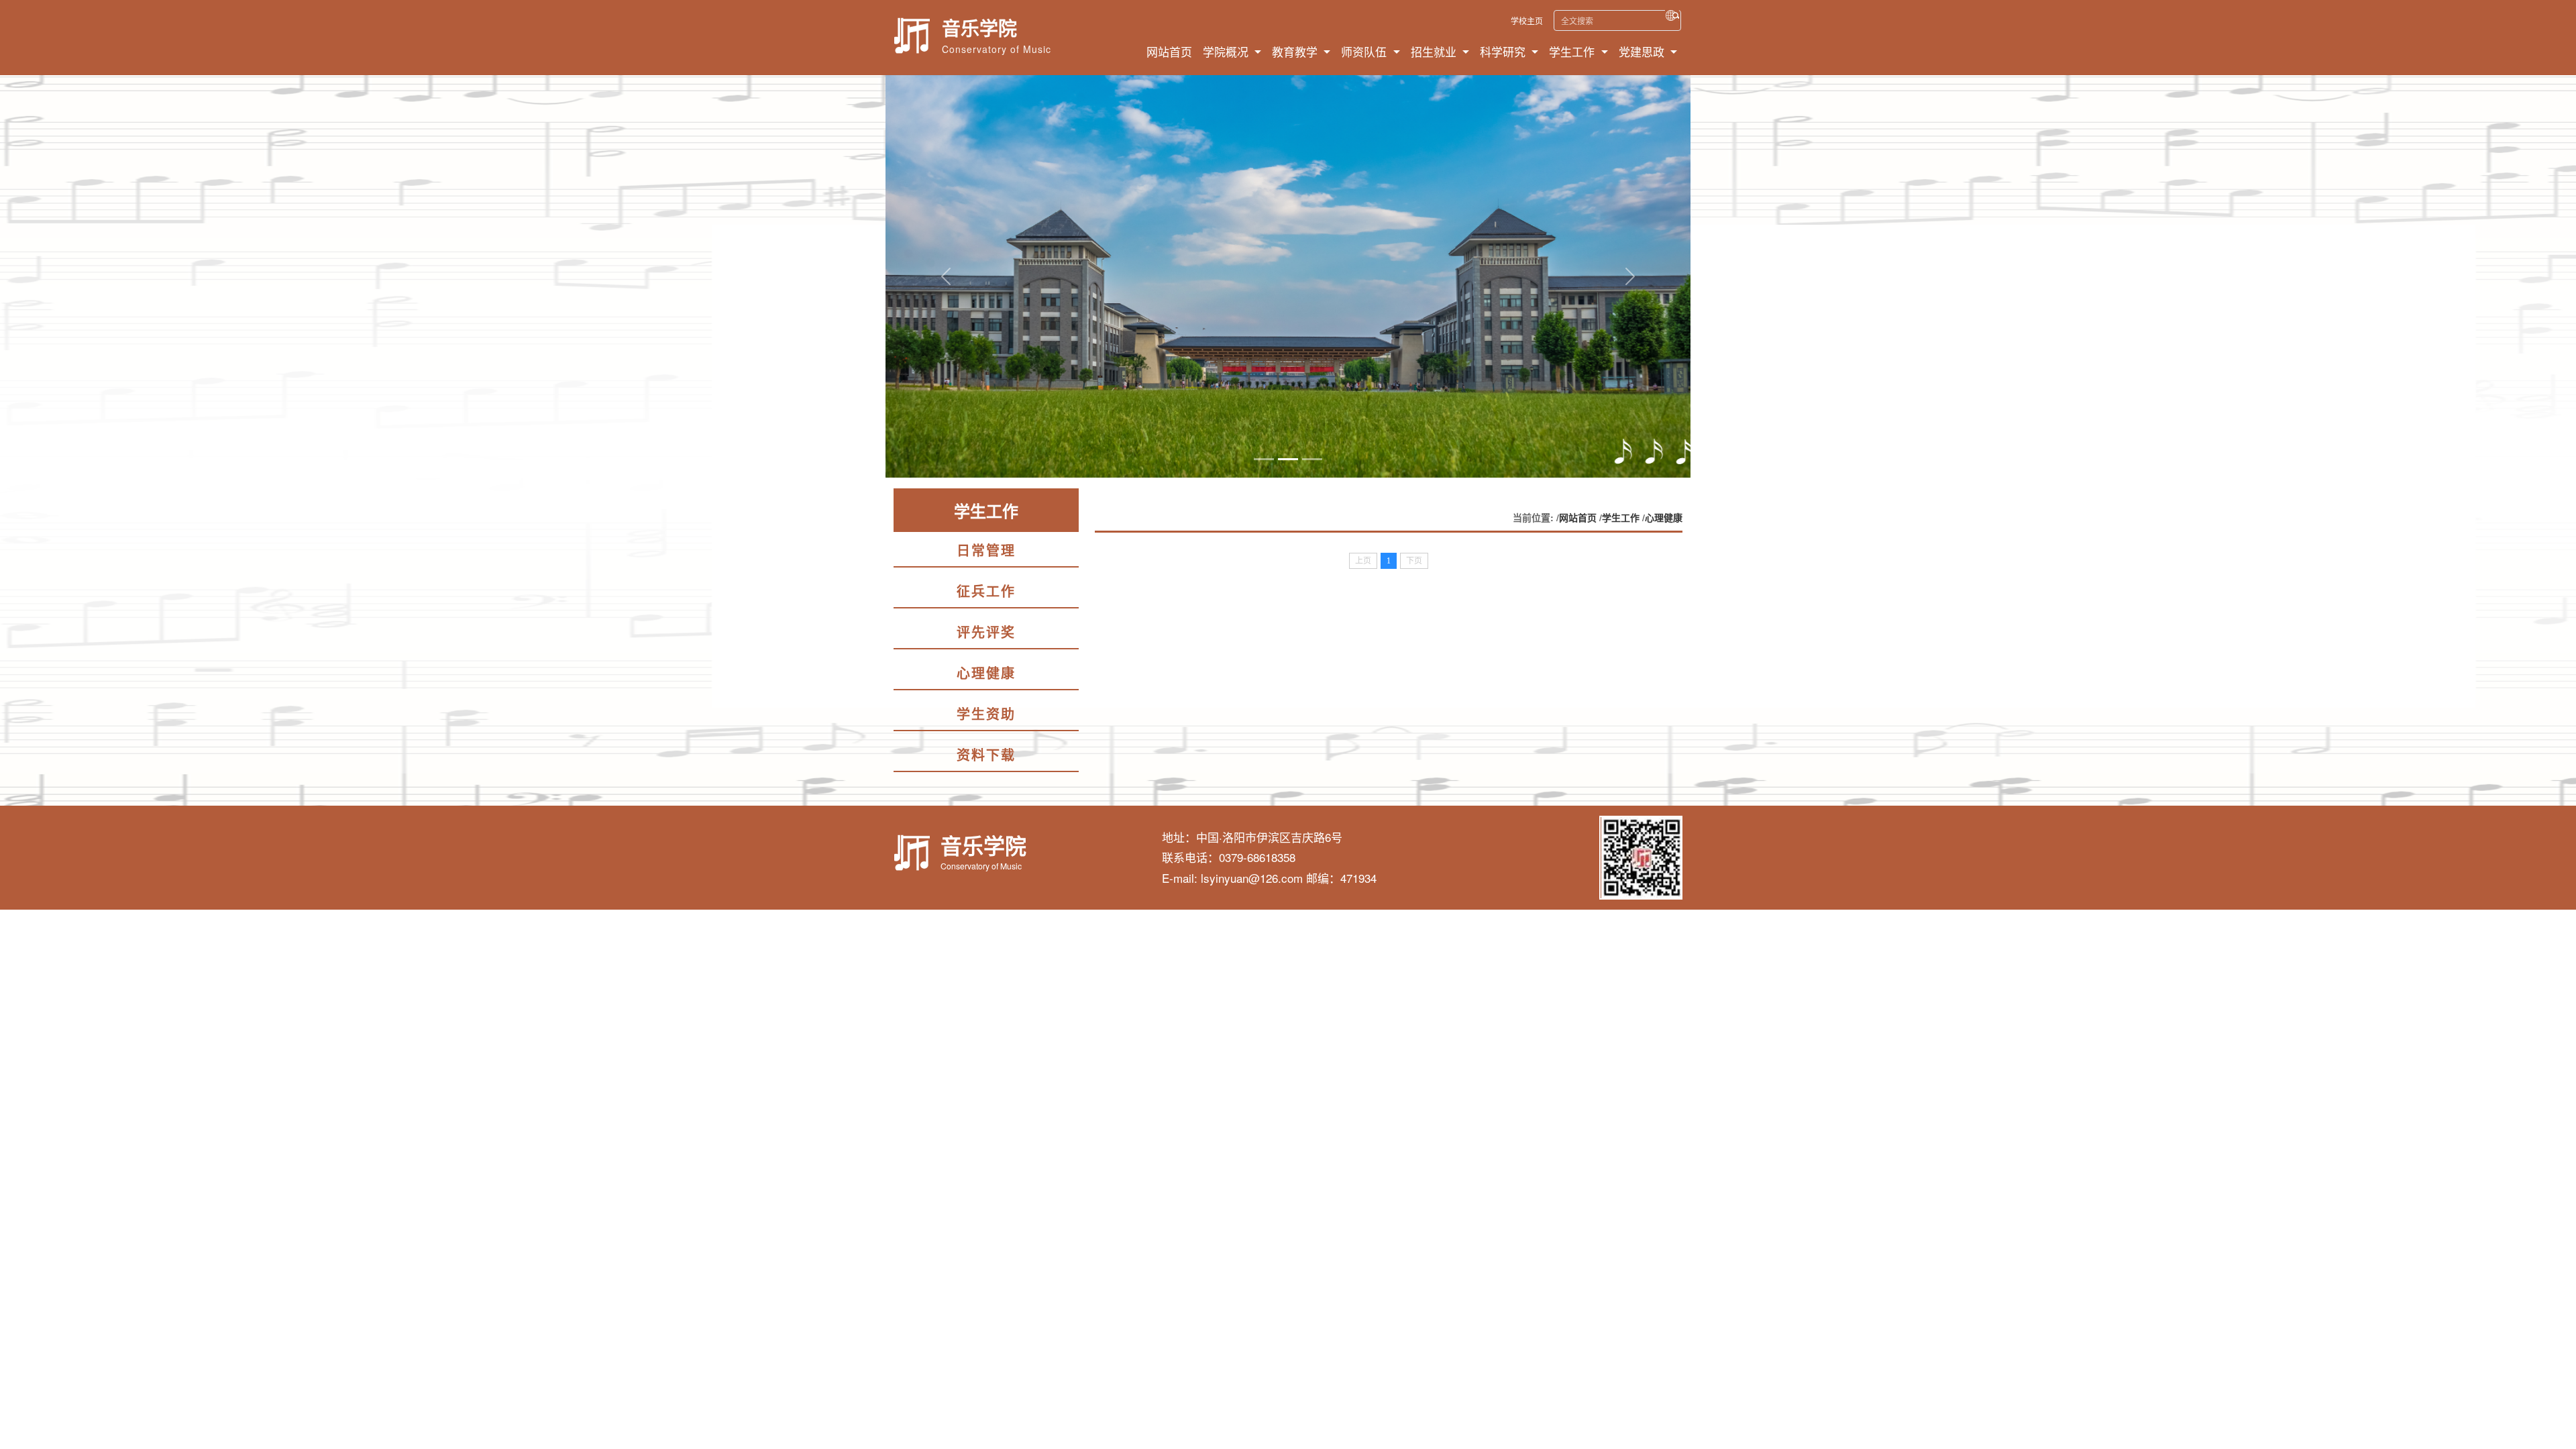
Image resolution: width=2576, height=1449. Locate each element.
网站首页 (1169, 51)
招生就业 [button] (1435, 51)
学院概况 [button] (1227, 51)
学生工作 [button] (1573, 51)
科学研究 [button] (1504, 51)
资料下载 (986, 754)
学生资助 (986, 713)
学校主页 (1527, 20)
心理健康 (986, 673)
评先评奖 (986, 632)
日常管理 (986, 550)
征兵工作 (986, 591)
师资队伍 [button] (1365, 51)
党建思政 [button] (1643, 51)
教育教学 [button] (1296, 51)
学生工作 (1621, 517)
